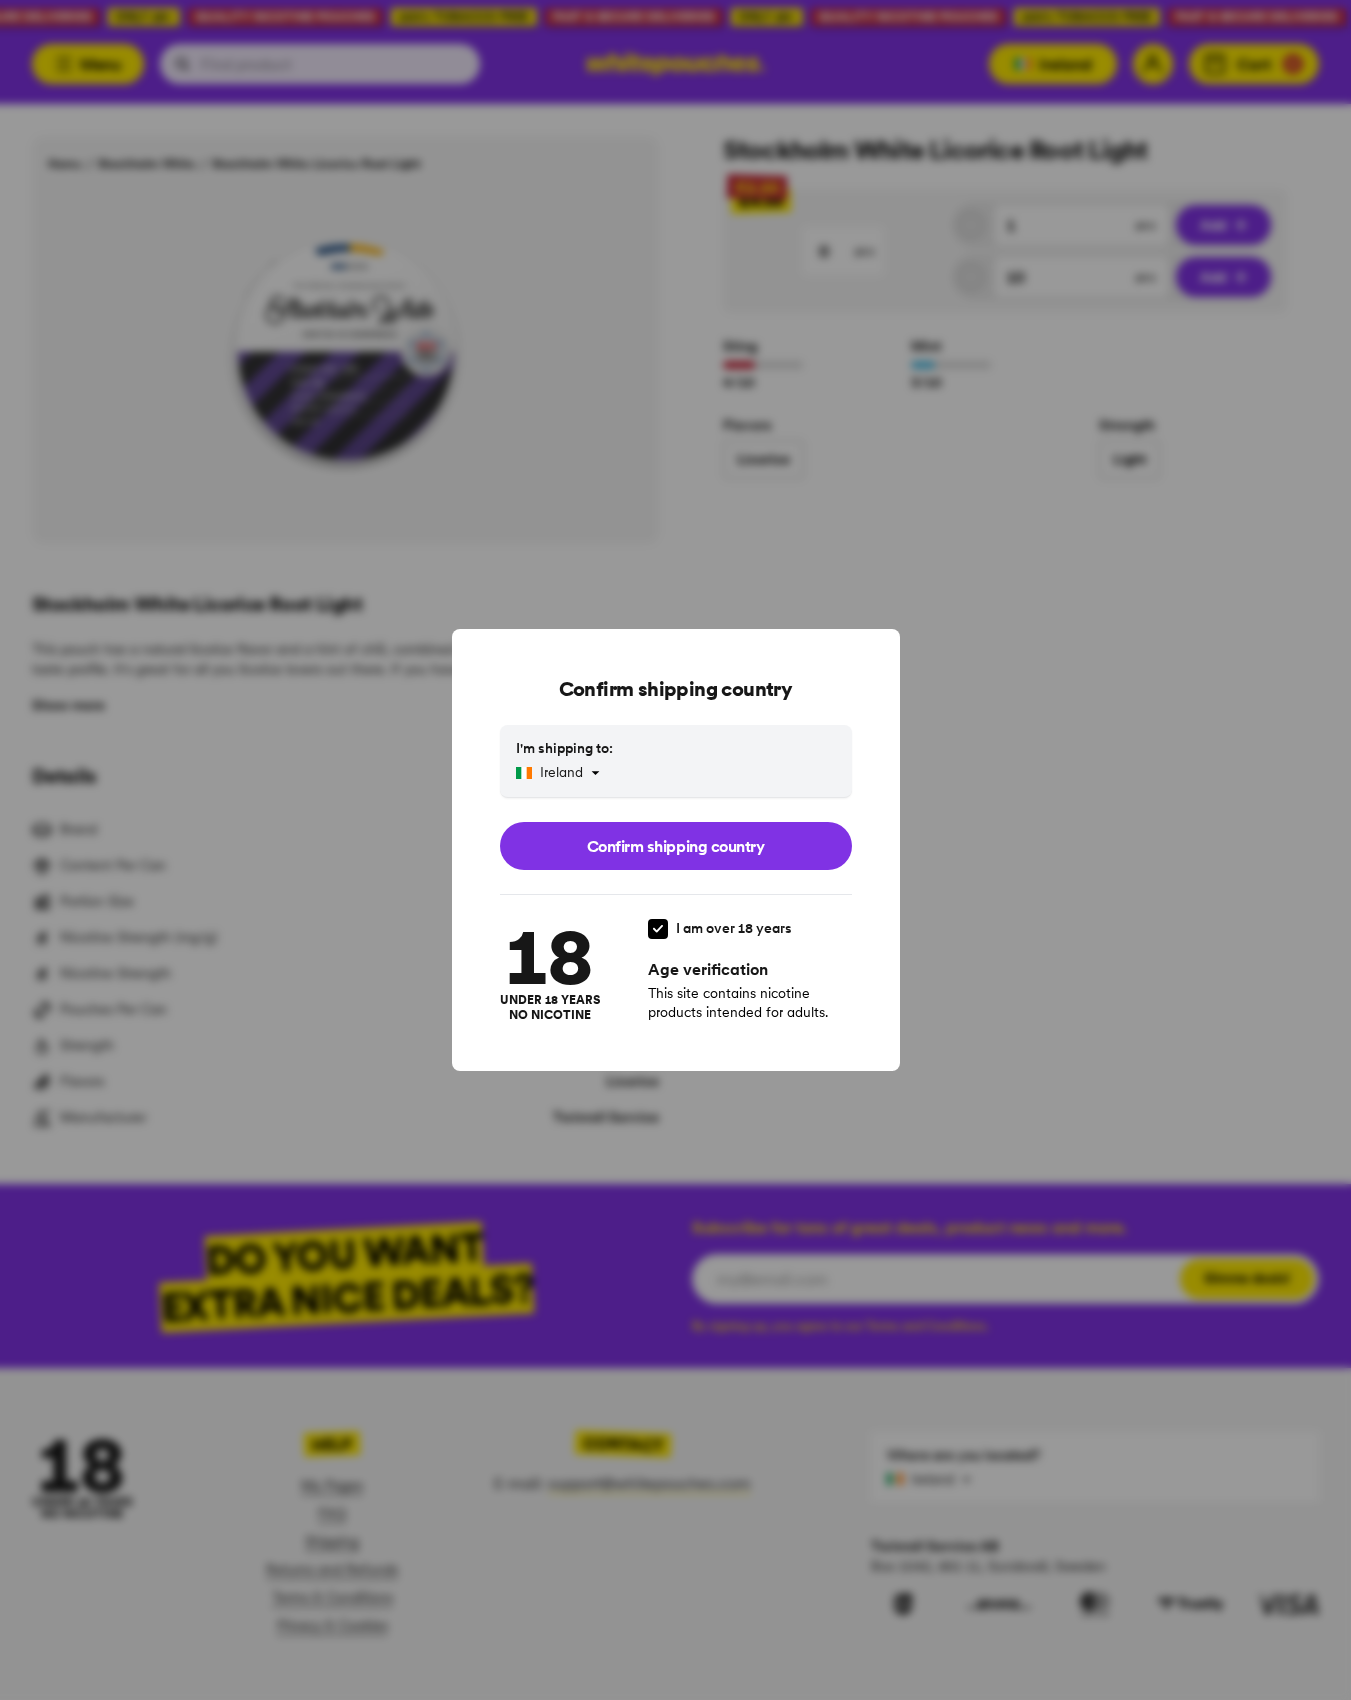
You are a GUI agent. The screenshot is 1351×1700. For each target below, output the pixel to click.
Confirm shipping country (675, 846)
